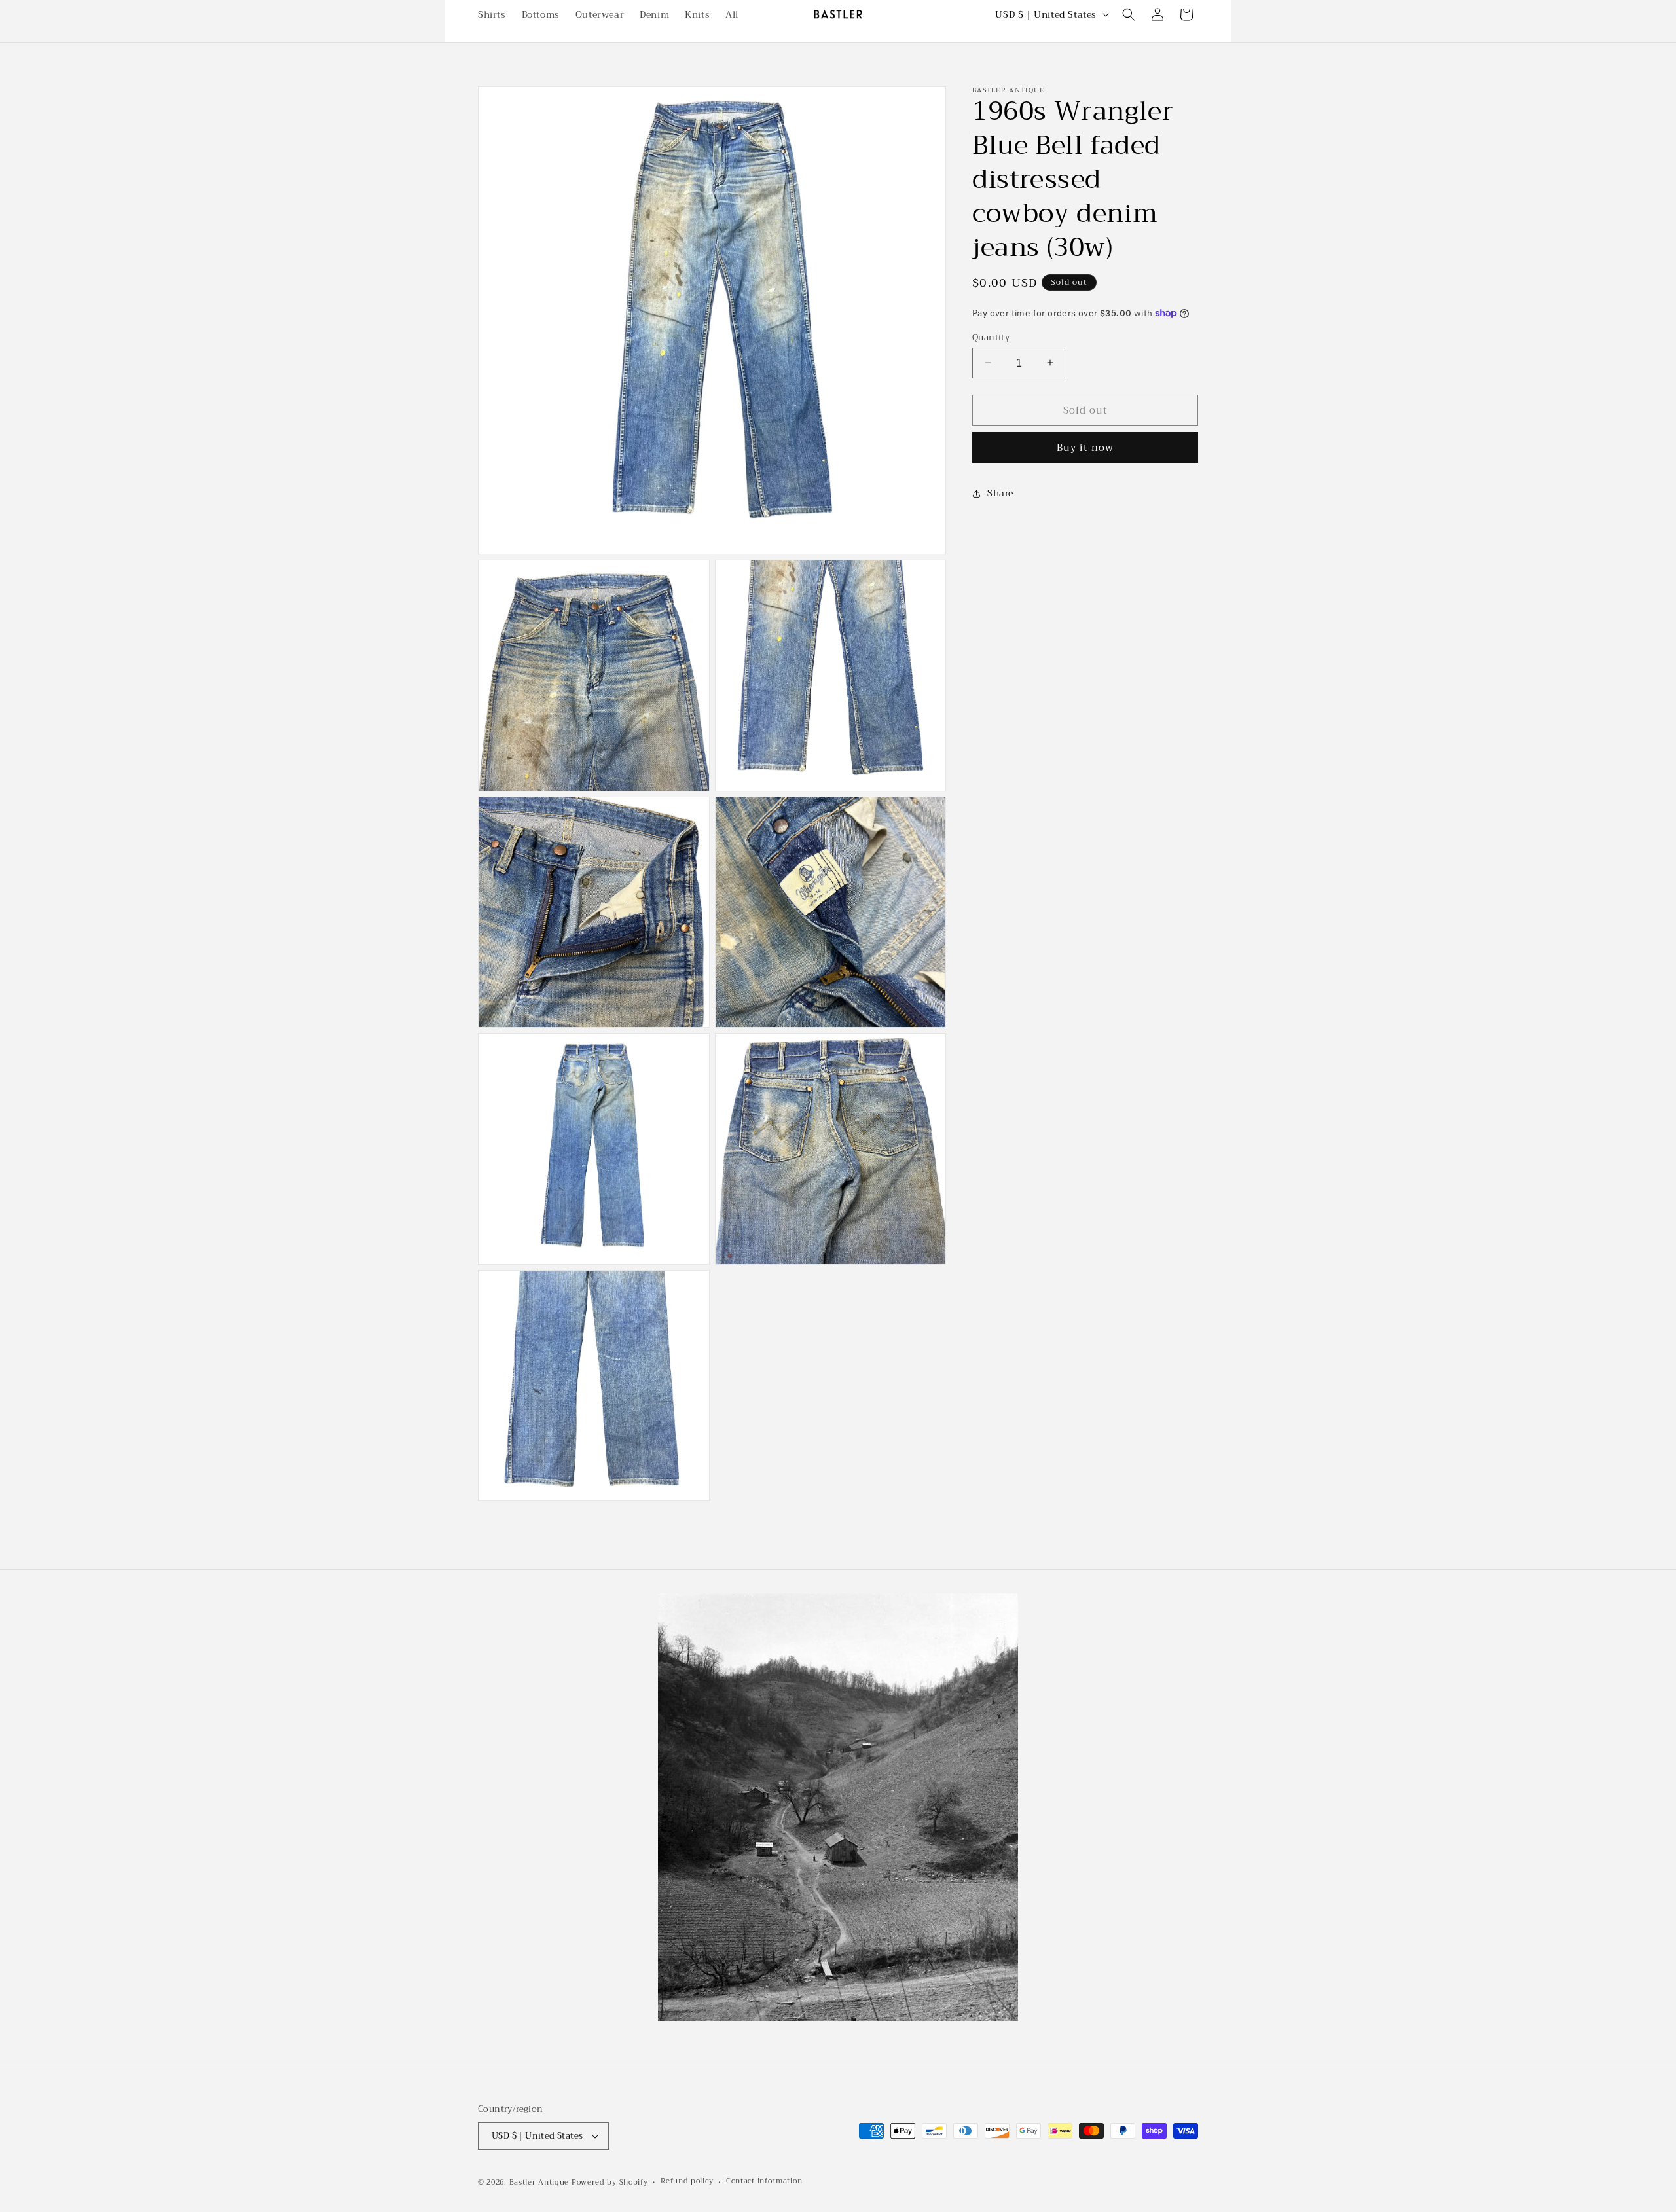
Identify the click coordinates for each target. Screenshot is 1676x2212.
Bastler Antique (539, 2182)
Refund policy (687, 2181)
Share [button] (1000, 493)
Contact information (764, 2181)
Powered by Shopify (610, 2182)
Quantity (991, 337)
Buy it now (1085, 448)
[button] (1129, 14)
